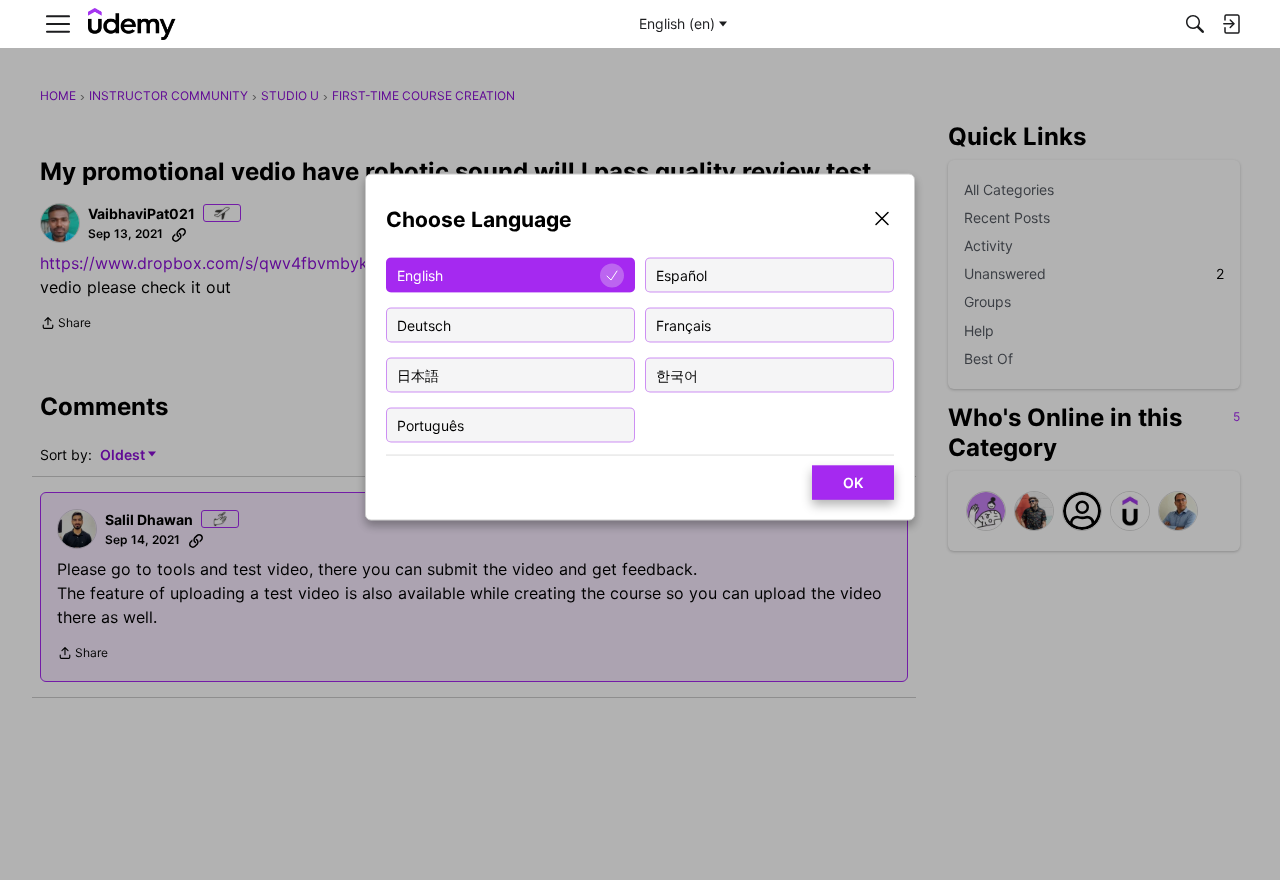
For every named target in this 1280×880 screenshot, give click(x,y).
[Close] (882, 220)
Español (681, 274)
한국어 (677, 374)
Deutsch (424, 324)
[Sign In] (1231, 24)
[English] (132, 24)
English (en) (677, 23)
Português (430, 424)
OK (853, 482)
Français (683, 324)
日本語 (418, 374)
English (420, 274)
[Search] (1195, 24)
